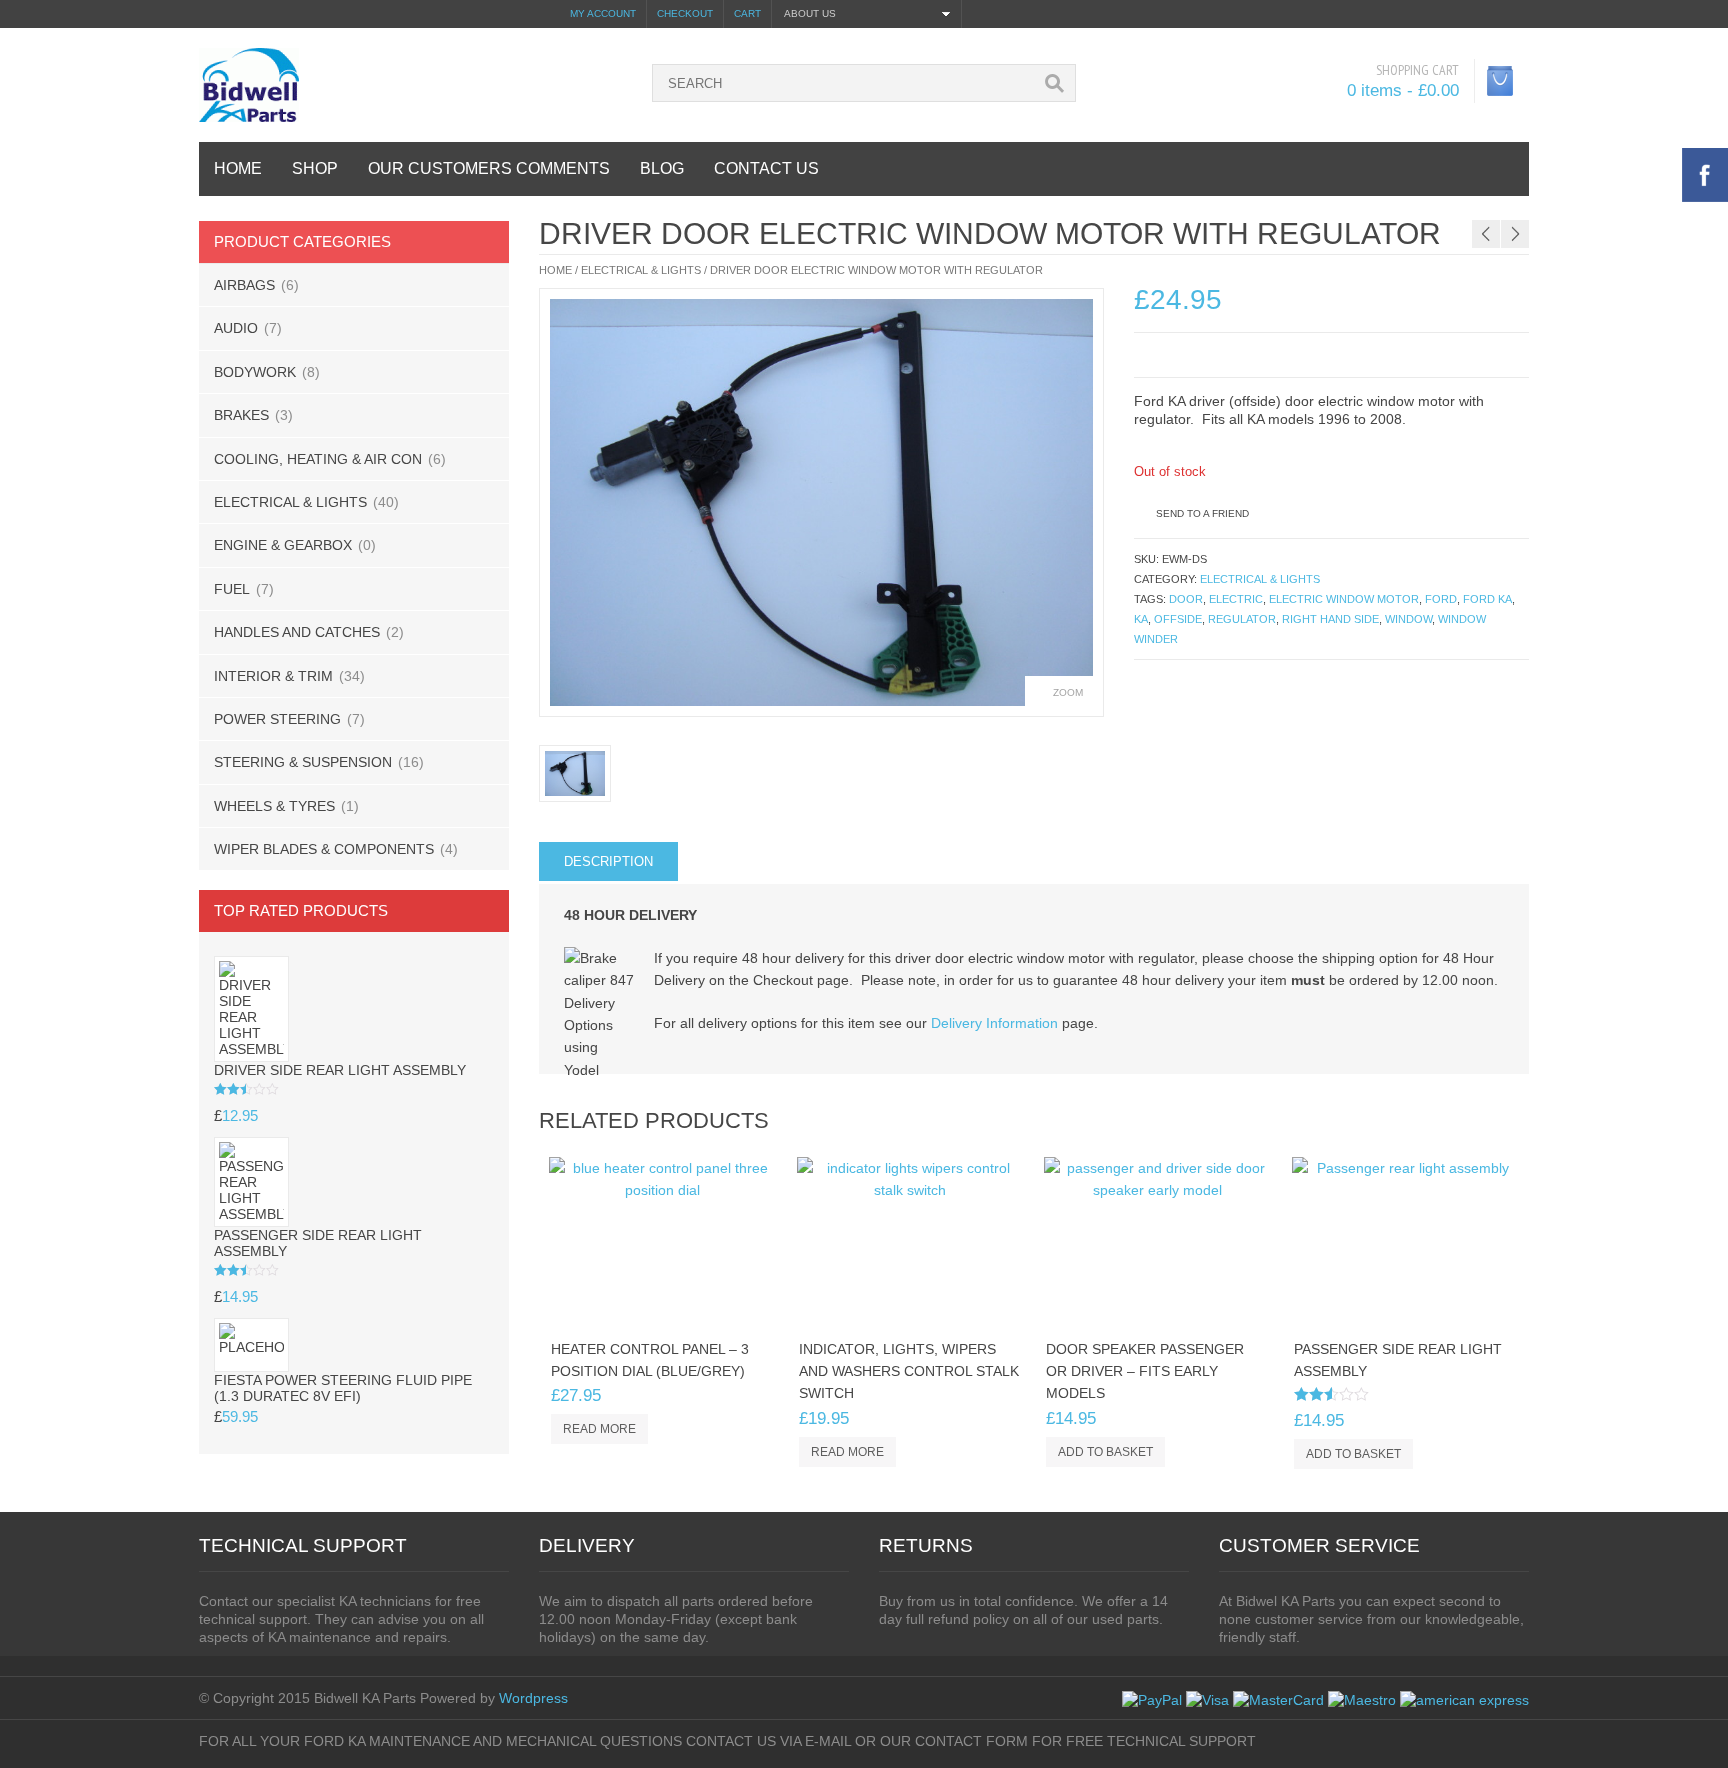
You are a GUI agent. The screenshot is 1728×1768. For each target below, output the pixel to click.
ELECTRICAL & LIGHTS (290, 502)
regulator (1242, 619)
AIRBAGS (244, 285)
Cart (747, 13)
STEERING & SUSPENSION (303, 762)
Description (608, 861)
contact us (766, 168)
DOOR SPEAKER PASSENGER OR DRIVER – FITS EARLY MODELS (1145, 1371)
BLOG (662, 168)
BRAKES (241, 415)
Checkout (685, 13)
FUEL (232, 589)
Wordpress (533, 1698)
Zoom (1068, 692)
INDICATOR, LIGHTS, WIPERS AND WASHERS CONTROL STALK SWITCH (909, 1371)
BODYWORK (255, 372)
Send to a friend (1202, 513)
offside (1178, 619)
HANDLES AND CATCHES (297, 632)
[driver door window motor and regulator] (575, 773)
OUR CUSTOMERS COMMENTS (489, 168)
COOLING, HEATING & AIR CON (318, 459)
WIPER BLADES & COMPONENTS (324, 849)
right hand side (1330, 619)
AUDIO (236, 328)
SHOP (315, 168)
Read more (599, 1429)
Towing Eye (1589, 208)
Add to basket (1105, 1452)
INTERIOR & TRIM (273, 676)
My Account (603, 13)
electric (1236, 599)
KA (1141, 619)
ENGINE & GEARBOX (283, 545)
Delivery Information (994, 1023)
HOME (238, 168)
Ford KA (1487, 599)
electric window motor (1344, 599)
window (1408, 619)
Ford (1441, 599)
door (1186, 599)
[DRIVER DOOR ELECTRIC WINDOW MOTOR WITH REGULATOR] (821, 502)
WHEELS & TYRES (274, 806)
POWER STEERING (277, 719)
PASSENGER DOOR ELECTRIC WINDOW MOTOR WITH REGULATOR (1406, 208)
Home (555, 270)
